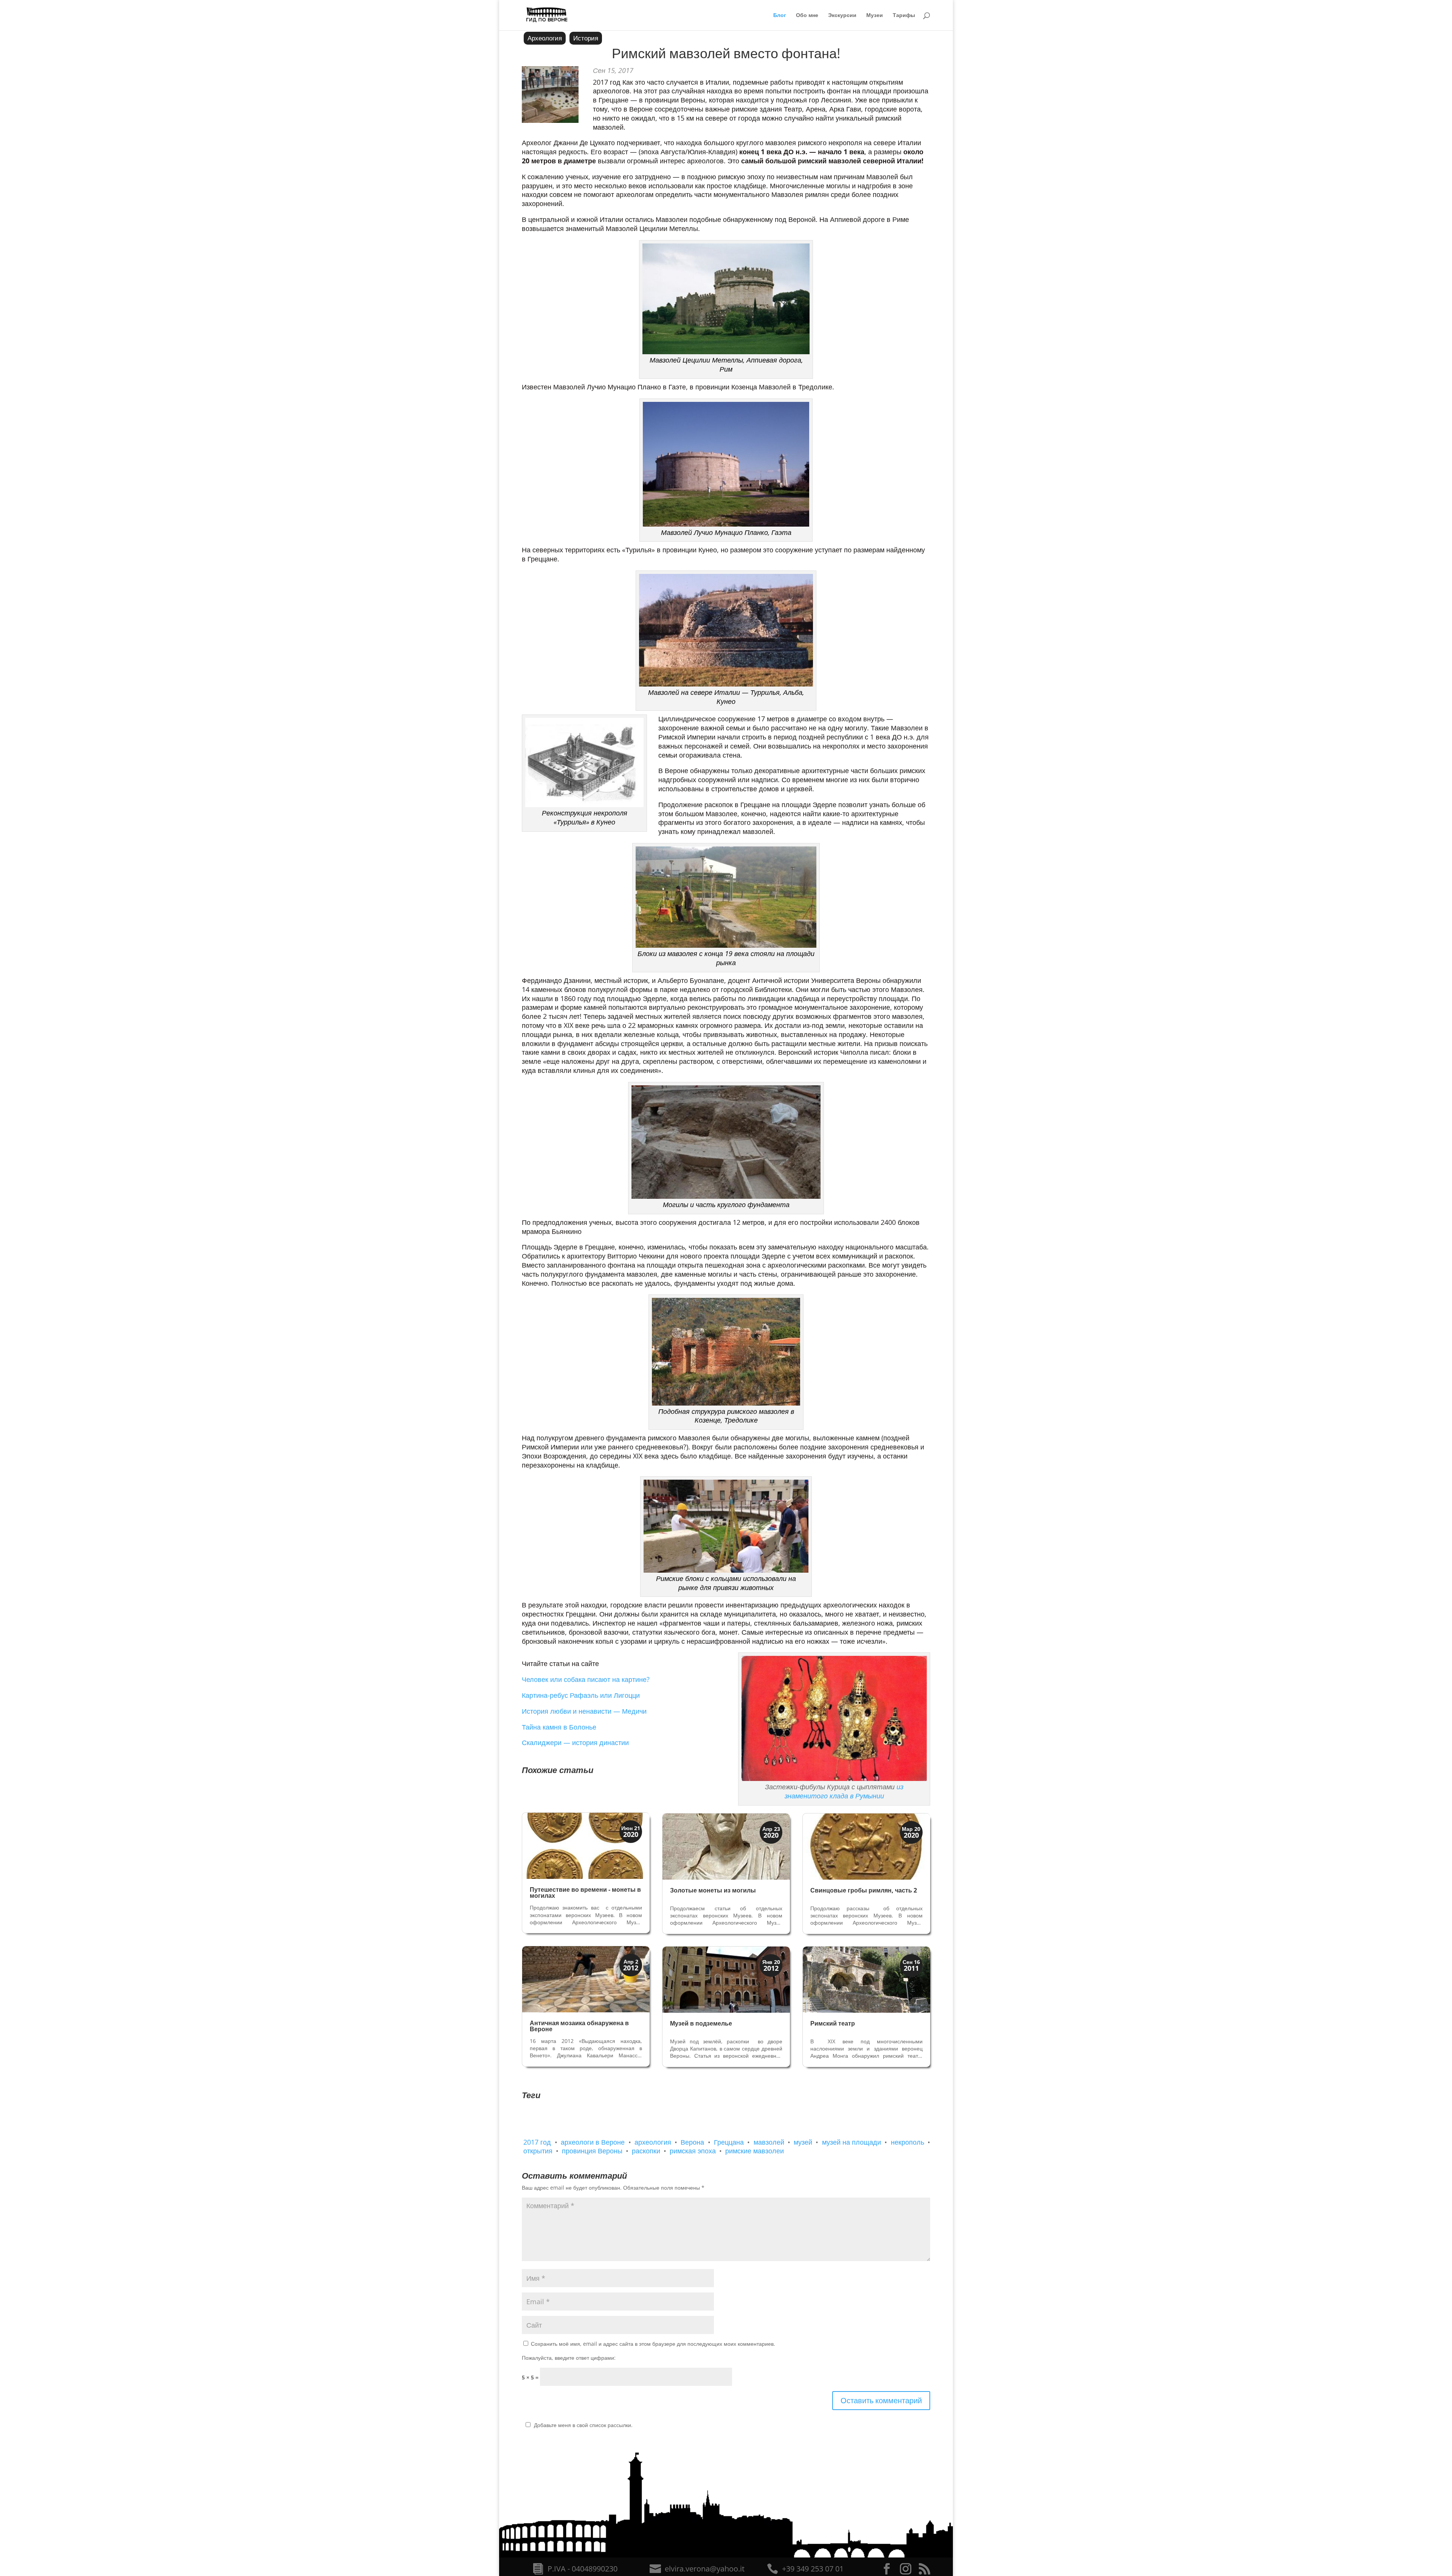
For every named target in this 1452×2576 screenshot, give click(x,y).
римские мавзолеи (755, 2151)
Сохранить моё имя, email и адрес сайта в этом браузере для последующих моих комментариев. (653, 2344)
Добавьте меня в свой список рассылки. (583, 2425)
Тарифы (904, 15)
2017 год (537, 2142)
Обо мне (807, 15)
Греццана (729, 2142)
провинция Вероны (592, 2151)
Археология (545, 38)
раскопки (646, 2151)
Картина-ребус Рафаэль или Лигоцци (581, 1695)
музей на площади (852, 2142)
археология (653, 2142)
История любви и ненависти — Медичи (584, 1711)
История (586, 38)
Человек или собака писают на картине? (586, 1679)
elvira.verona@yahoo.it (705, 2569)
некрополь (907, 2142)
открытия (538, 2151)
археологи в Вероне (593, 2142)
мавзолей (769, 2142)
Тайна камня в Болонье (559, 1727)
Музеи (875, 15)
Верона (692, 2142)
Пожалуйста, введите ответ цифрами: (569, 2358)
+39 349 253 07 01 (813, 2569)
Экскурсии (842, 15)
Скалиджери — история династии (575, 1742)
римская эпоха (693, 2151)
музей (803, 2142)
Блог (780, 15)
